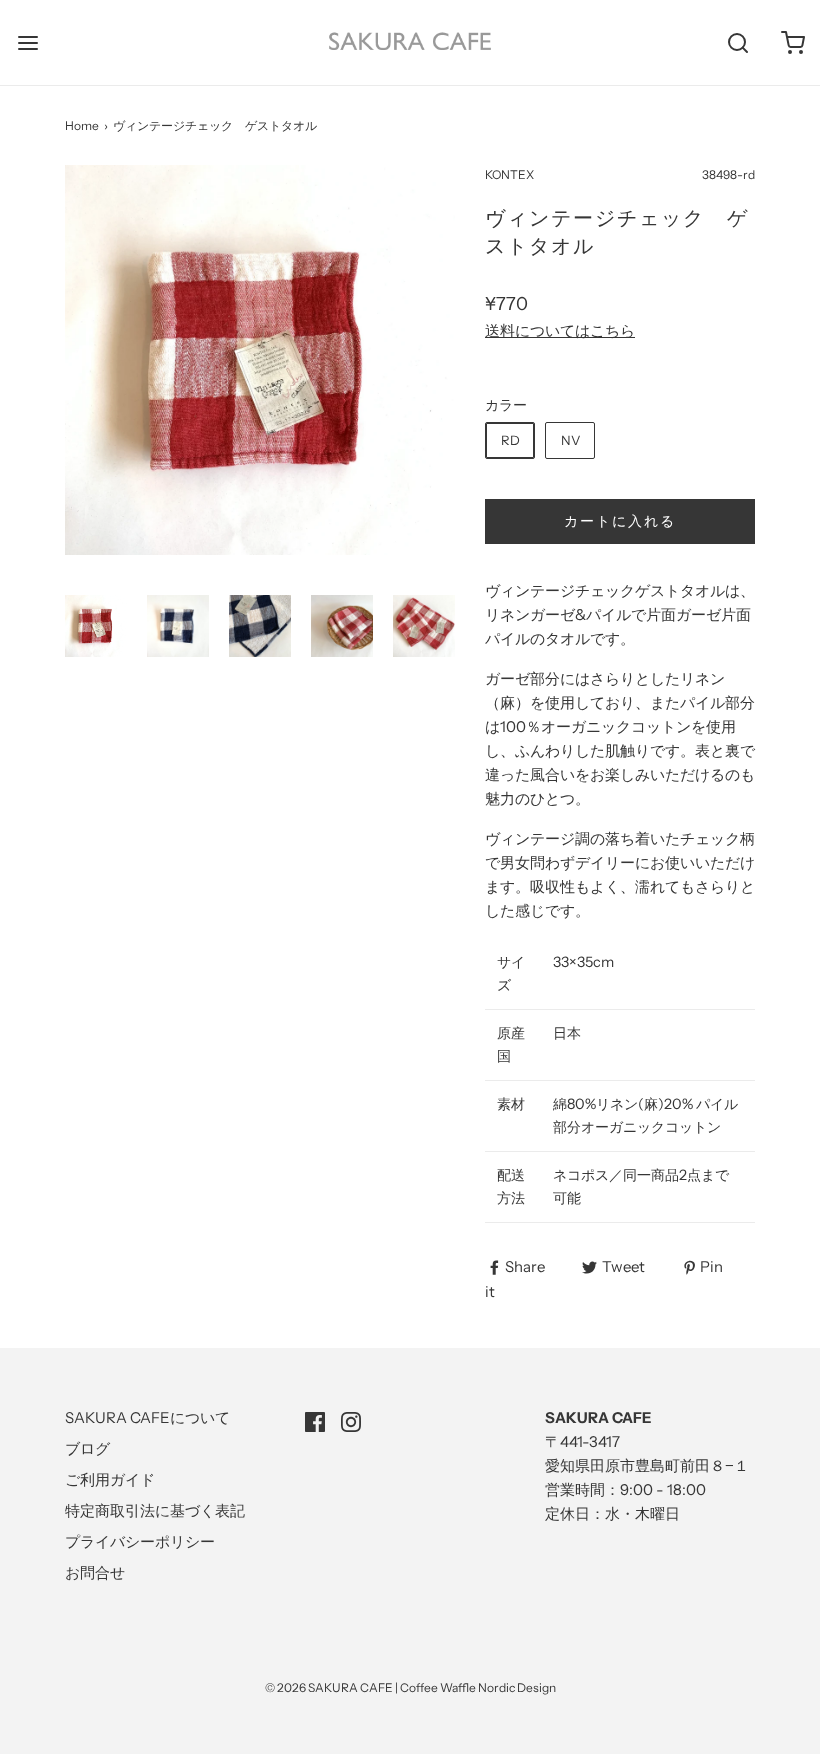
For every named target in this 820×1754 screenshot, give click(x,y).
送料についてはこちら (560, 330)
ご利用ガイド (110, 1479)
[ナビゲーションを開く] (27, 42)
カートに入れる (620, 521)
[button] (96, 626)
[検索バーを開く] (737, 42)
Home (82, 125)
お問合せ (95, 1572)
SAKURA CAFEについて (147, 1417)
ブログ (87, 1448)
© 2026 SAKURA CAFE (329, 1687)
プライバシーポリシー (140, 1541)
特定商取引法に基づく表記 (155, 1510)
